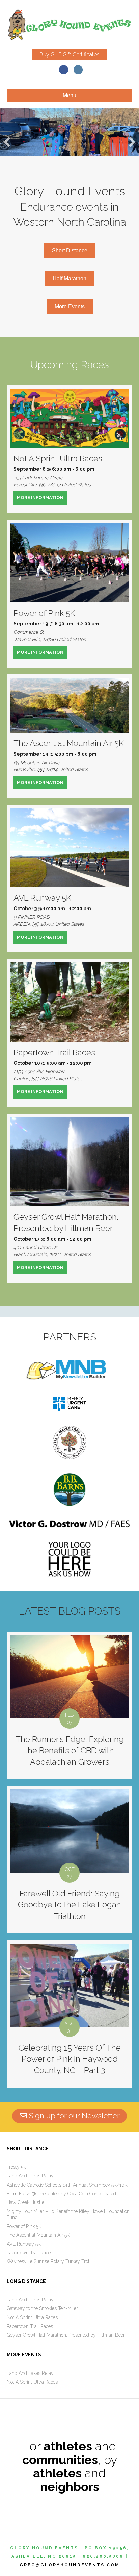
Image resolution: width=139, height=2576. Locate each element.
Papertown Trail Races (54, 1052)
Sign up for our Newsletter (73, 2116)
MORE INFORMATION (42, 498)
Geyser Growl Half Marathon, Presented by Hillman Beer (66, 2335)
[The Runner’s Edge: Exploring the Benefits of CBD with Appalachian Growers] (69, 1705)
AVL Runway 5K (42, 898)
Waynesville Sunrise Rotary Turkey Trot (48, 2261)
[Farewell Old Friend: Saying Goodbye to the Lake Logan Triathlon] (69, 1860)
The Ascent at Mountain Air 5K (69, 743)
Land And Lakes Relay (30, 2176)
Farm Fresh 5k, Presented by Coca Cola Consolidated (61, 2194)
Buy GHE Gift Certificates (69, 55)
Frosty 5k (16, 2167)
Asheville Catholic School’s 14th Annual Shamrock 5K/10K (67, 2185)
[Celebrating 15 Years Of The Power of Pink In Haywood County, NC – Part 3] (69, 2014)
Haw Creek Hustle (25, 2202)
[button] (7, 142)
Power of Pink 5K (44, 613)
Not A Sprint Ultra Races (58, 458)
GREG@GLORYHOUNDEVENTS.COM (70, 2565)
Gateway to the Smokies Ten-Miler (42, 2308)
